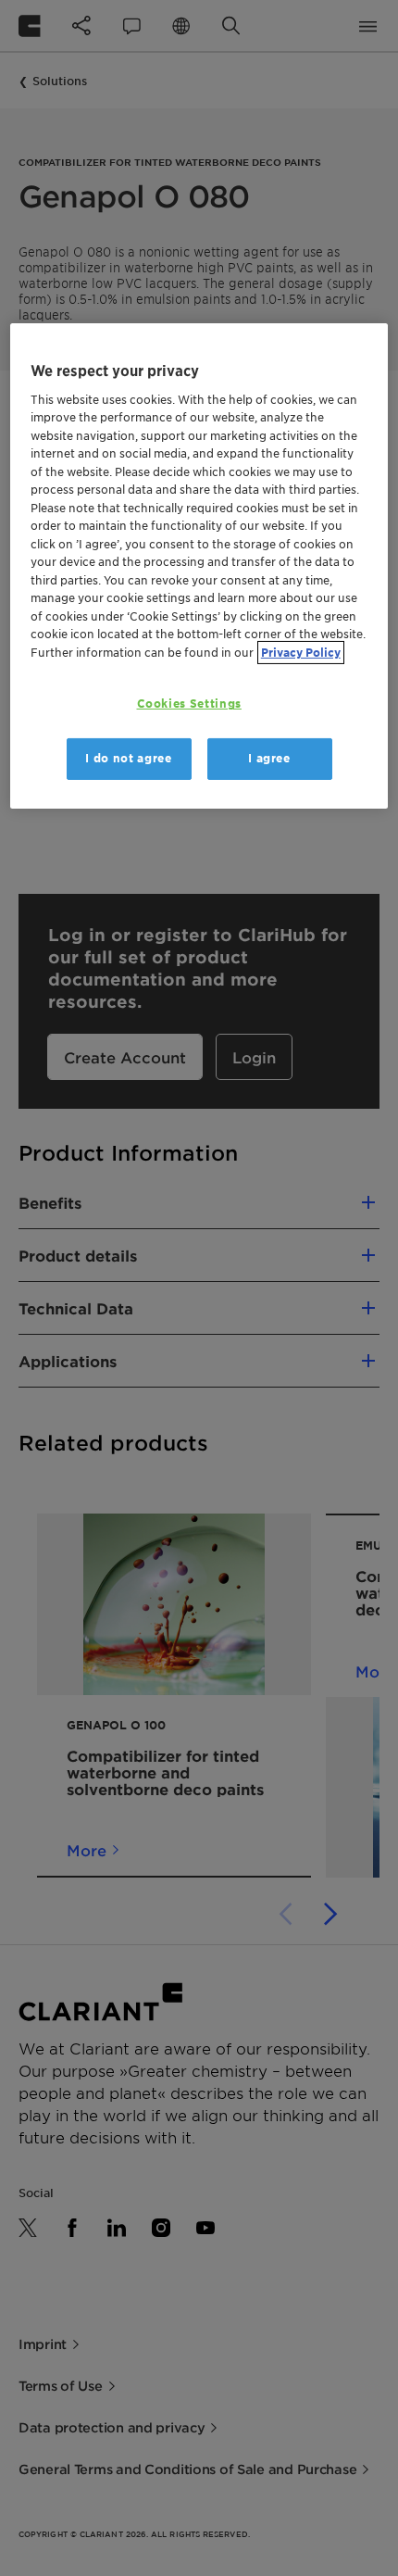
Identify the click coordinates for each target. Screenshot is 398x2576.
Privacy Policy (301, 653)
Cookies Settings (189, 704)
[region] (199, 566)
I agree (269, 758)
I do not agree (128, 758)
